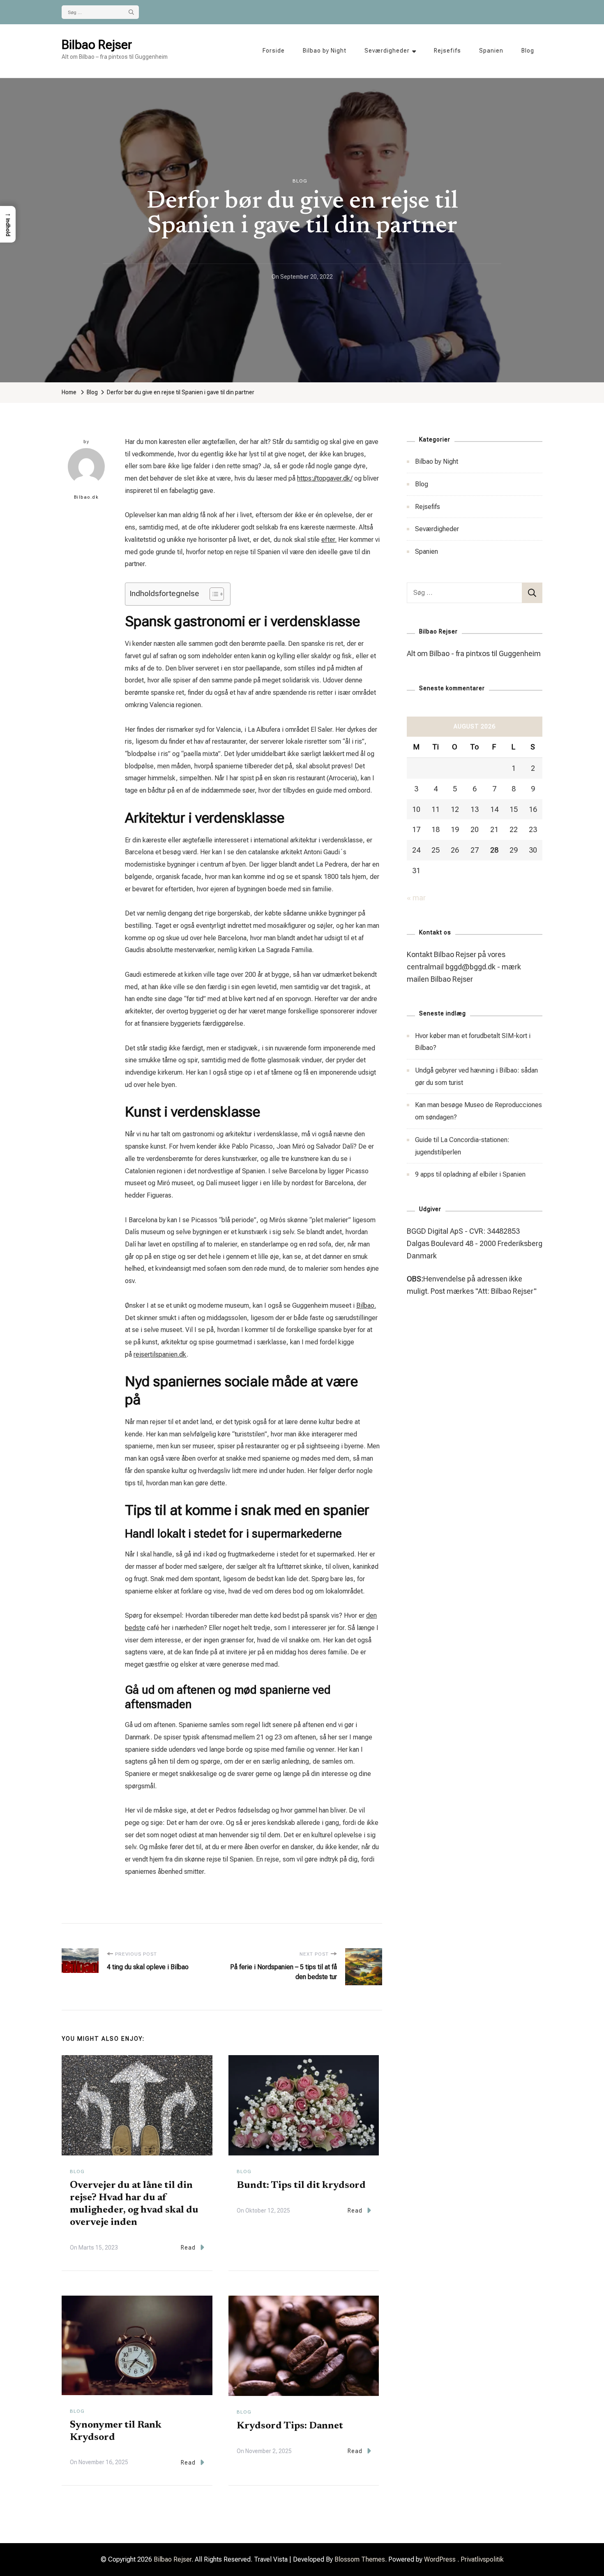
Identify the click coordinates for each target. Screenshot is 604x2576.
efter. (329, 540)
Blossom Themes (360, 2559)
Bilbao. (366, 1305)
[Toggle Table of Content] (213, 594)
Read (188, 2248)
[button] (8, 224)
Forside (274, 51)
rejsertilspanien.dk (160, 1354)
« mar (416, 898)
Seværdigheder (387, 51)
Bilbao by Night (325, 51)
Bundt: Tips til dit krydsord (301, 2185)
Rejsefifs (447, 51)
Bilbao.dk (86, 497)
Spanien (491, 51)
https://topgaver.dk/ (325, 478)
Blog (528, 51)
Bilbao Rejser (97, 45)
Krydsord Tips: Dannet (290, 2426)
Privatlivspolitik (482, 2559)
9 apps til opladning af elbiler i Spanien (470, 1174)
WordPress (440, 2559)
